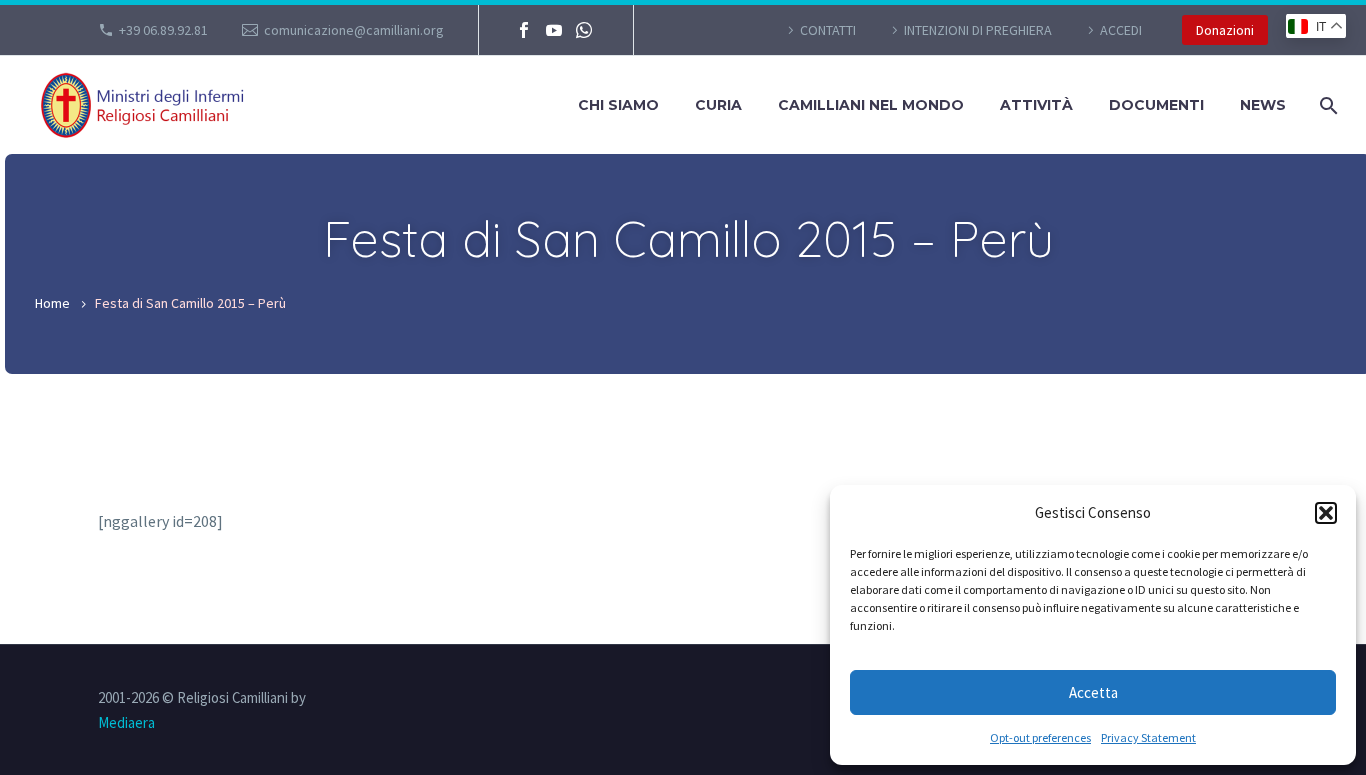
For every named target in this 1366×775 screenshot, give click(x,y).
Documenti (1156, 105)
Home (52, 303)
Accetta (1093, 692)
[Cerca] (1326, 105)
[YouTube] (554, 30)
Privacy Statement (1148, 737)
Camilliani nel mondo (871, 105)
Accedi (1121, 30)
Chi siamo (618, 105)
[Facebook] (524, 30)
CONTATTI (828, 30)
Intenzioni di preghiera (978, 30)
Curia (718, 105)
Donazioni (1225, 30)
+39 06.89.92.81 (163, 30)
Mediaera (126, 722)
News (1263, 105)
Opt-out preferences (1040, 737)
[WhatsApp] (584, 30)
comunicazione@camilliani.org (354, 30)
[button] (1326, 513)
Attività (1036, 105)
